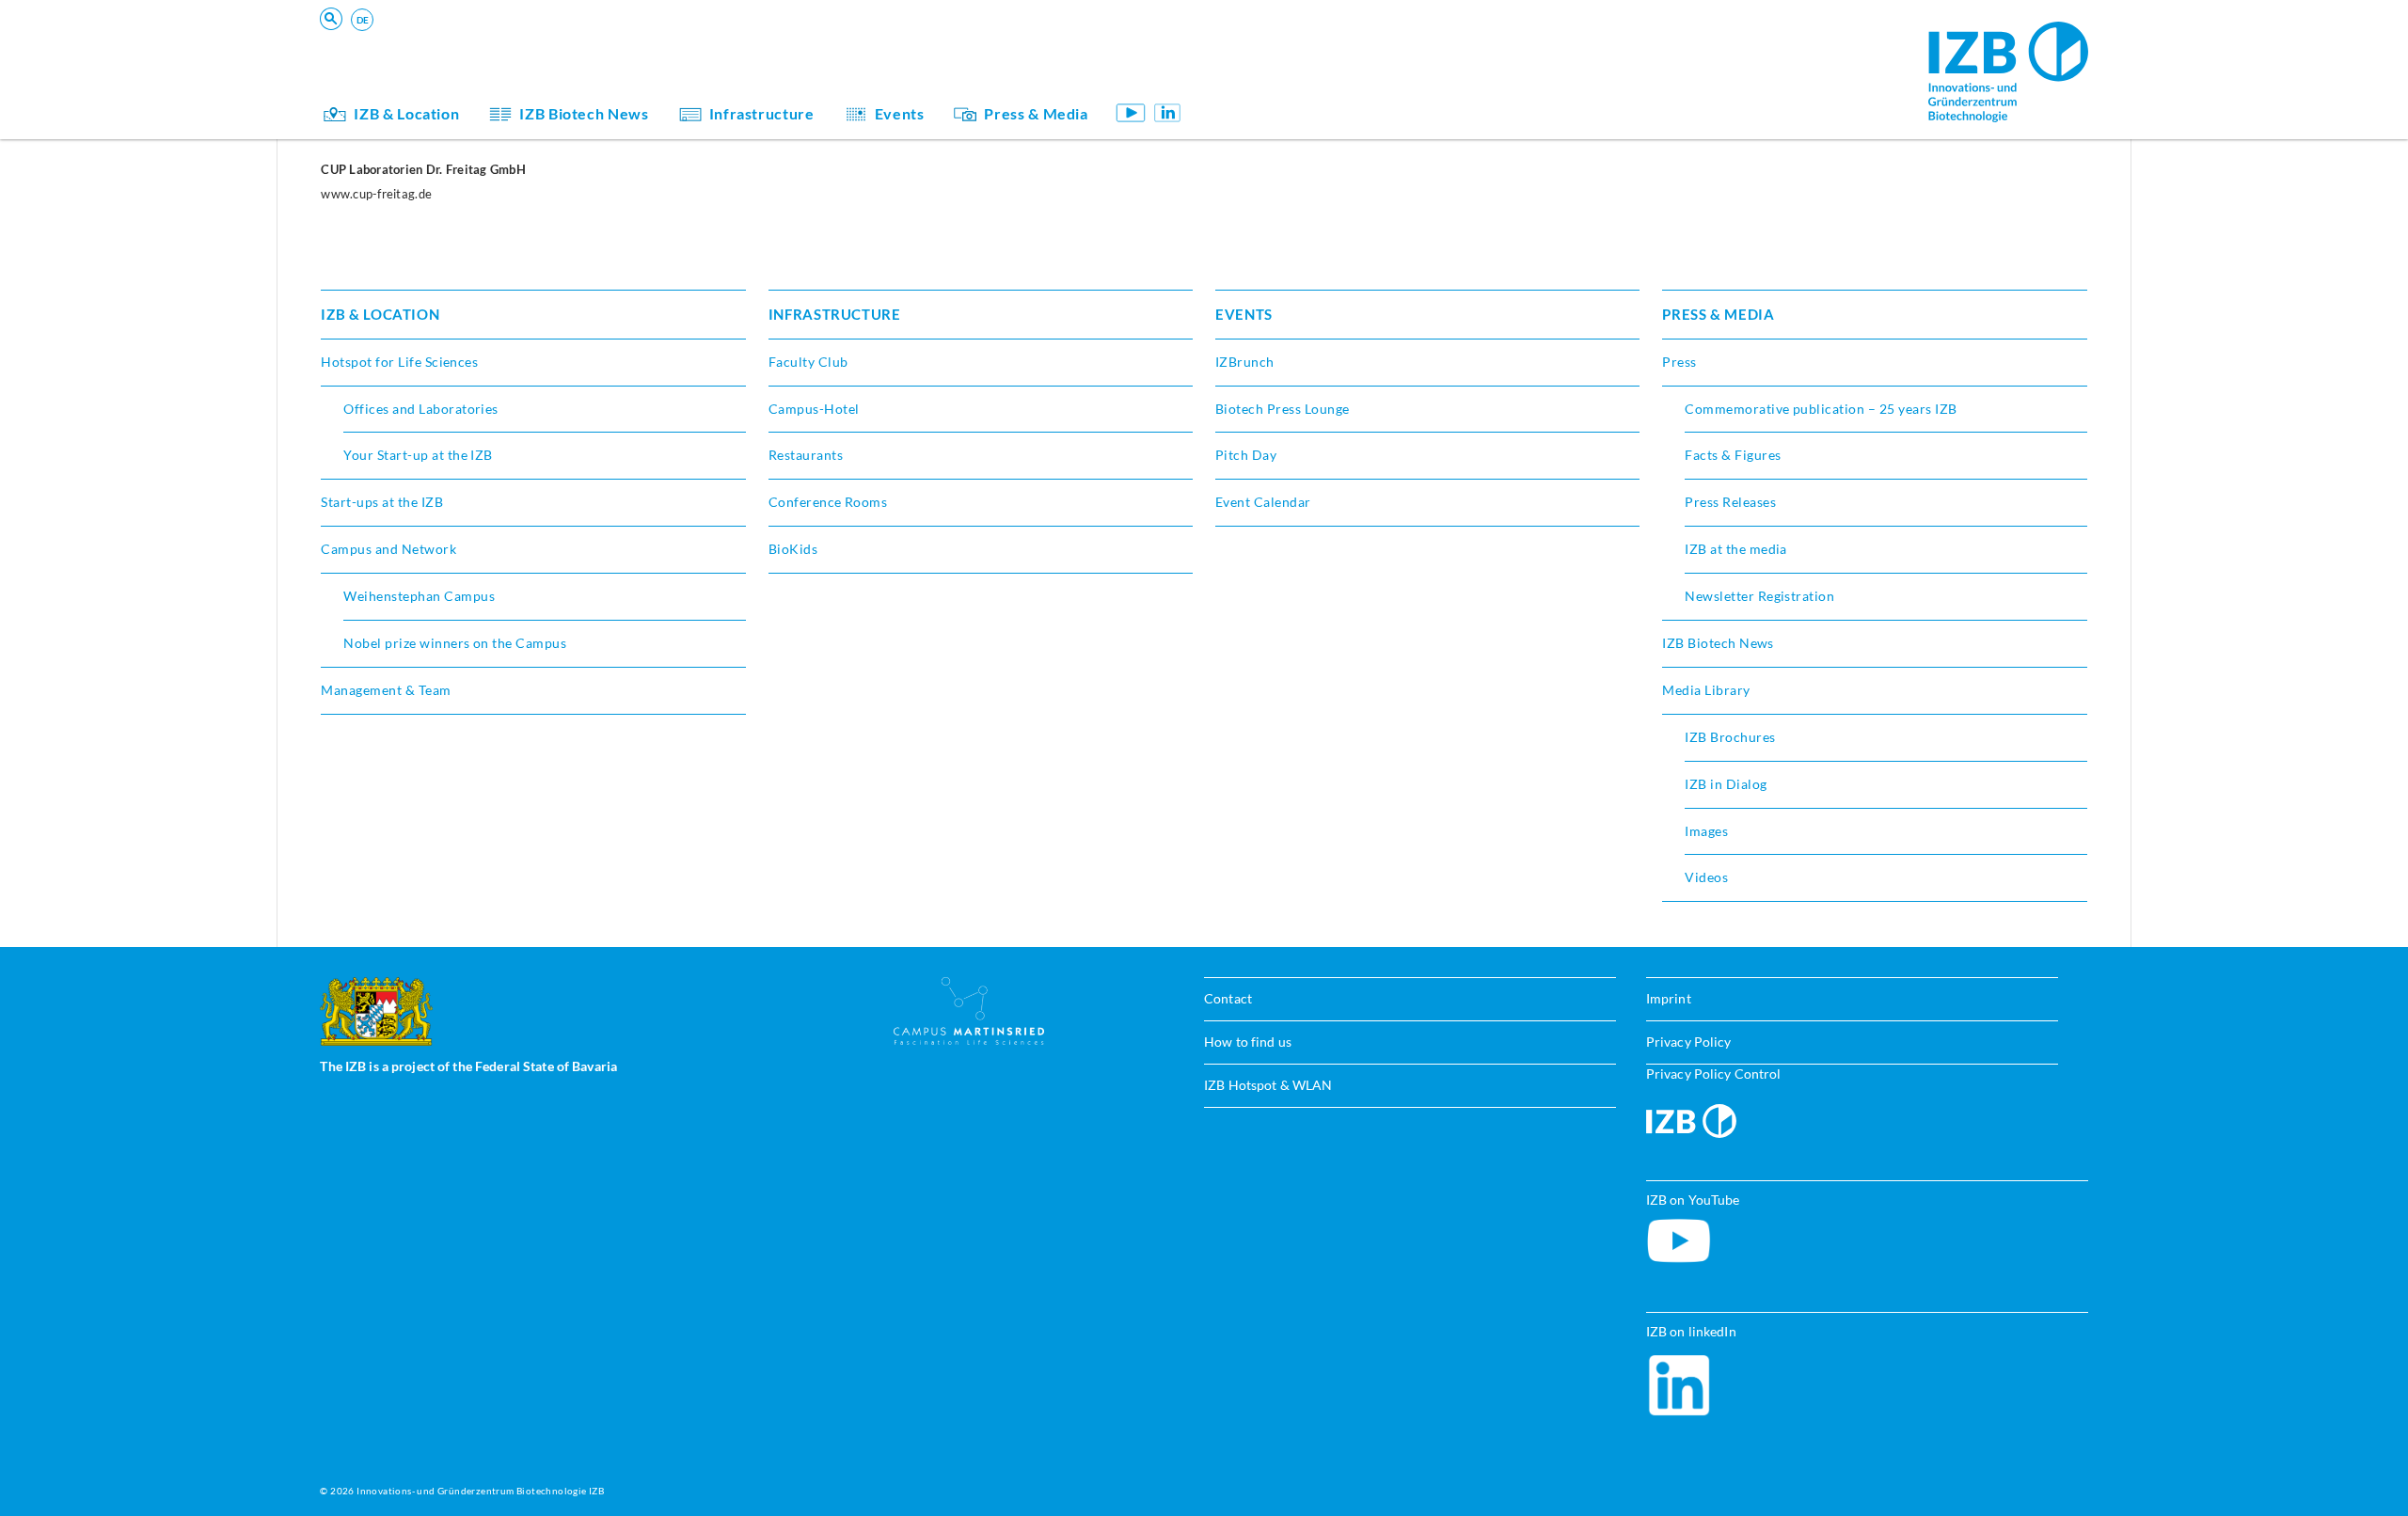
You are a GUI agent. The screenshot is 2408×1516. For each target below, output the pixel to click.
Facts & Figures (1733, 455)
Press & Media (1036, 113)
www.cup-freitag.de (376, 194)
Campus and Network (388, 549)
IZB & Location (406, 113)
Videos (1706, 877)
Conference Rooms (828, 502)
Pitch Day (1246, 455)
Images (1706, 831)
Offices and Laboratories (421, 409)
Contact (1228, 998)
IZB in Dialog (1275, 79)
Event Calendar (1263, 502)
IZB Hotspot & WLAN (1268, 1085)
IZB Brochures (1730, 737)
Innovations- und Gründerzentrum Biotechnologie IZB (480, 1491)
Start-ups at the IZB (382, 502)
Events (900, 113)
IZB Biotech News (584, 113)
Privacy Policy (1689, 1042)
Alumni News (1277, 79)
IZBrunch (1245, 362)
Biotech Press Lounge (1283, 409)
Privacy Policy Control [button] (1714, 1074)
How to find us (1248, 1042)
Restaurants (806, 455)
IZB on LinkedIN (1168, 112)
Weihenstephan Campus (419, 596)
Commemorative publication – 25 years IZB (1821, 409)
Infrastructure (762, 113)
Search (613, 44)
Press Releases (1730, 502)
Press (1679, 362)
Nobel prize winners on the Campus (455, 643)
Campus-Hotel (814, 409)
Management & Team (1300, 79)
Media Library (1706, 690)
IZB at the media (1736, 549)
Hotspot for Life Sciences (399, 362)
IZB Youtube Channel (1131, 112)
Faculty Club (808, 362)
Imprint (1669, 998)
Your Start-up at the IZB (418, 455)
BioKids (1259, 52)
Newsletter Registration (1759, 596)
